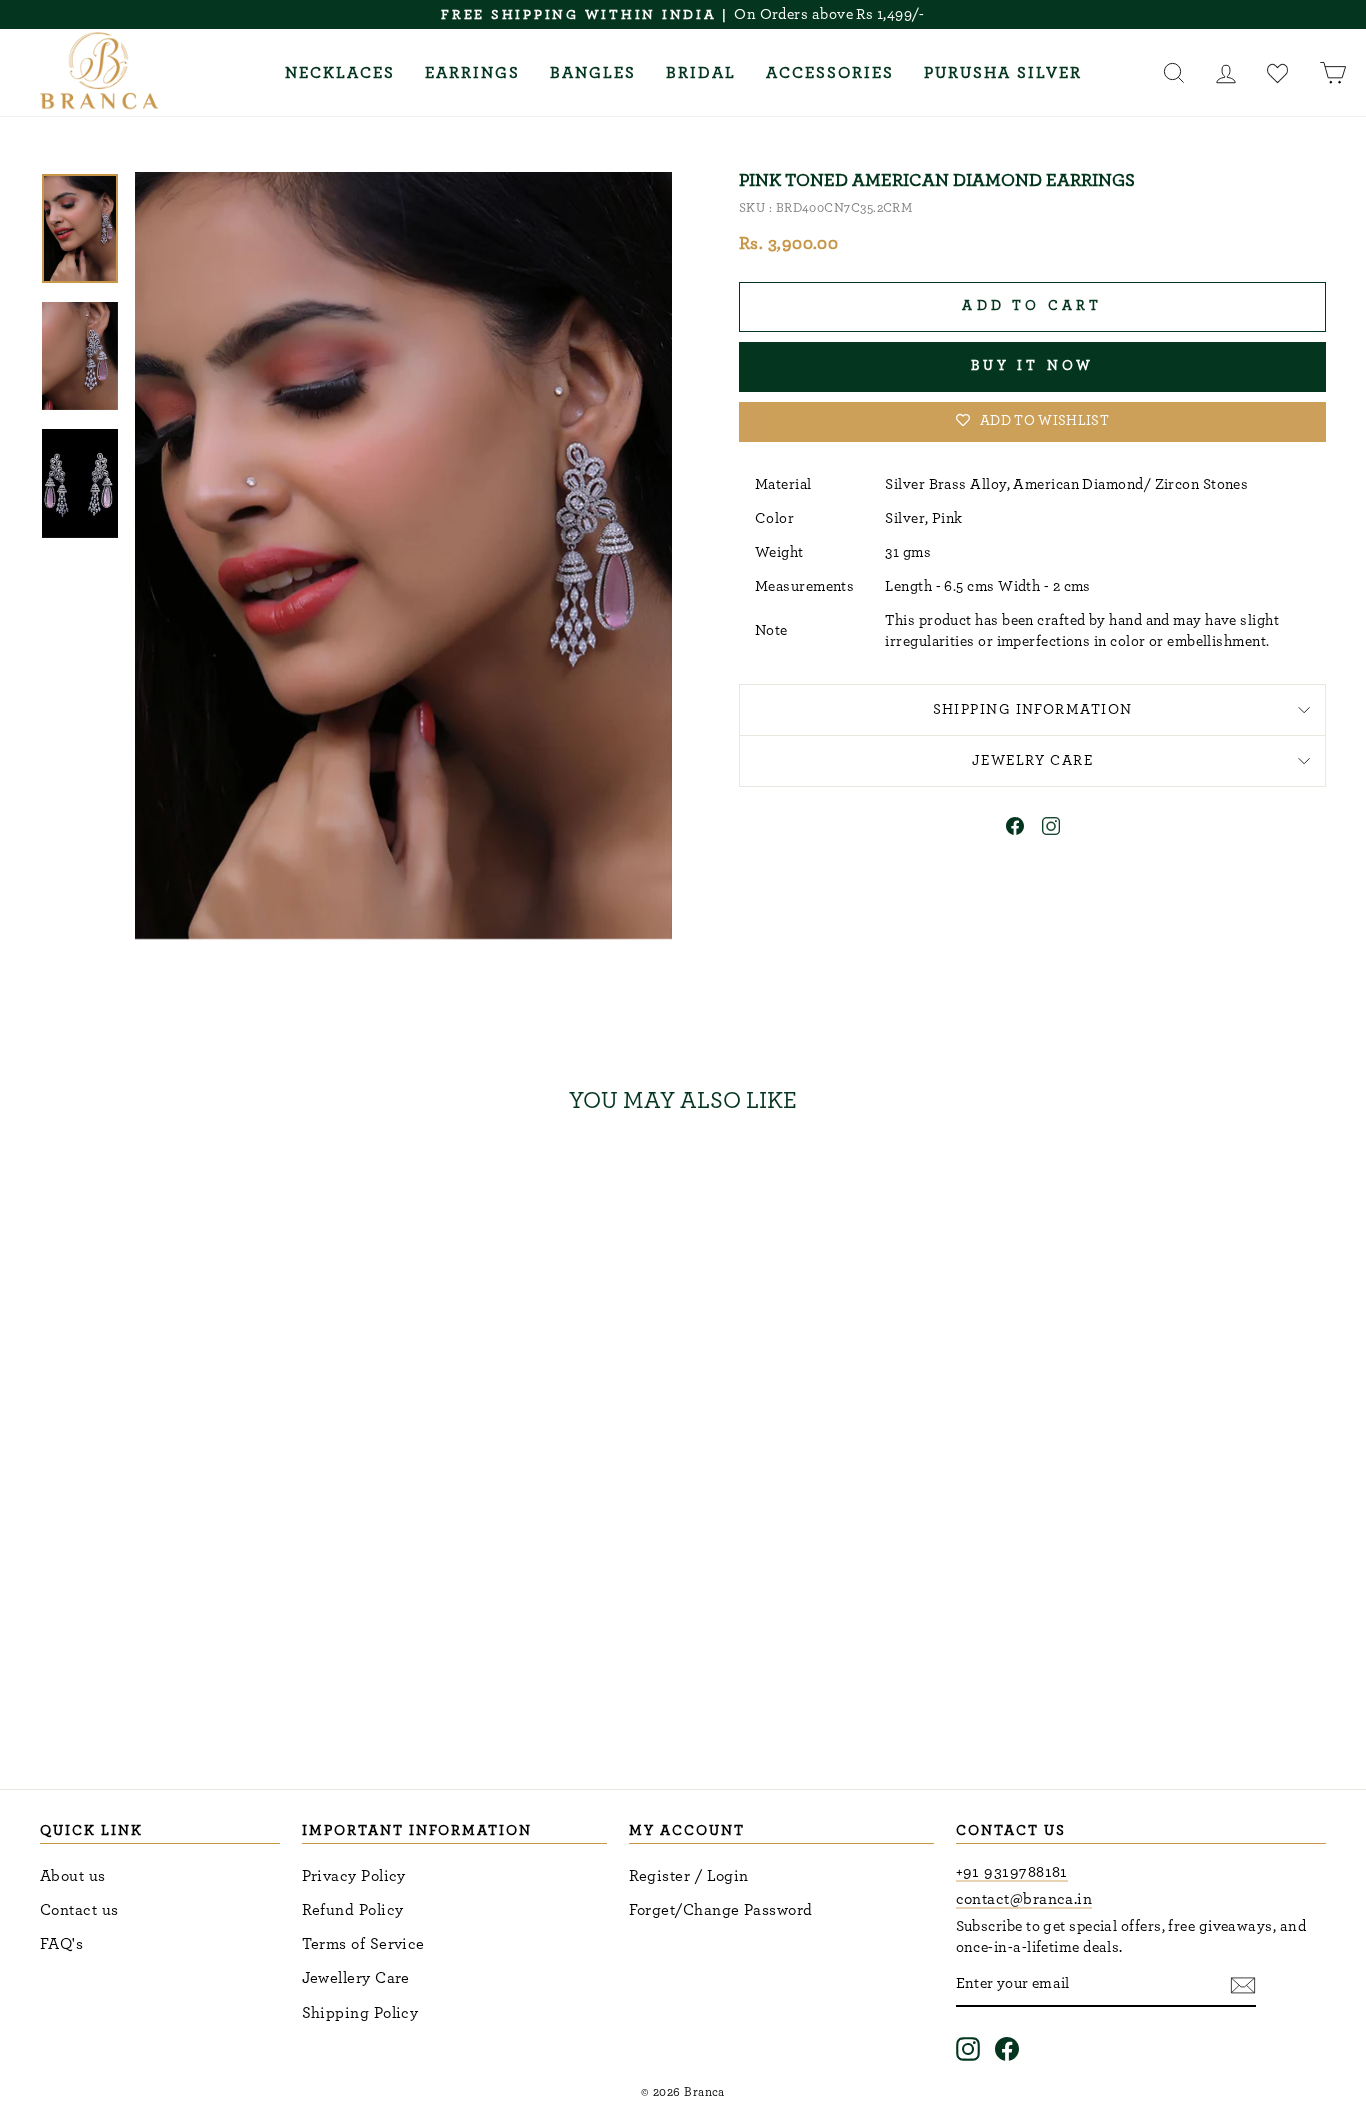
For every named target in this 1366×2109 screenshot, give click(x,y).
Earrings (472, 73)
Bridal (701, 73)
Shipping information (1033, 709)
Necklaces (340, 73)
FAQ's (61, 1944)
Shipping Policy (360, 2013)
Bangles (593, 73)
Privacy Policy (354, 1876)
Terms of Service (363, 1944)
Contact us (79, 1910)
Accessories (830, 73)
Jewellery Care (356, 1978)
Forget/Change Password (721, 1910)
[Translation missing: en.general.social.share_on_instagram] (1051, 830)
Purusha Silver (1003, 73)
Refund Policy (353, 1910)
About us (73, 1876)
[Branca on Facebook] (1007, 2049)
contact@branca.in (1024, 1899)
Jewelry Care (1032, 760)
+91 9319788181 (1012, 1872)
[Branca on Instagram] (968, 2049)
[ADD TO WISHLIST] (320, 1188)
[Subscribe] (1243, 1985)
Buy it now (1033, 366)
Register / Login (689, 1876)
